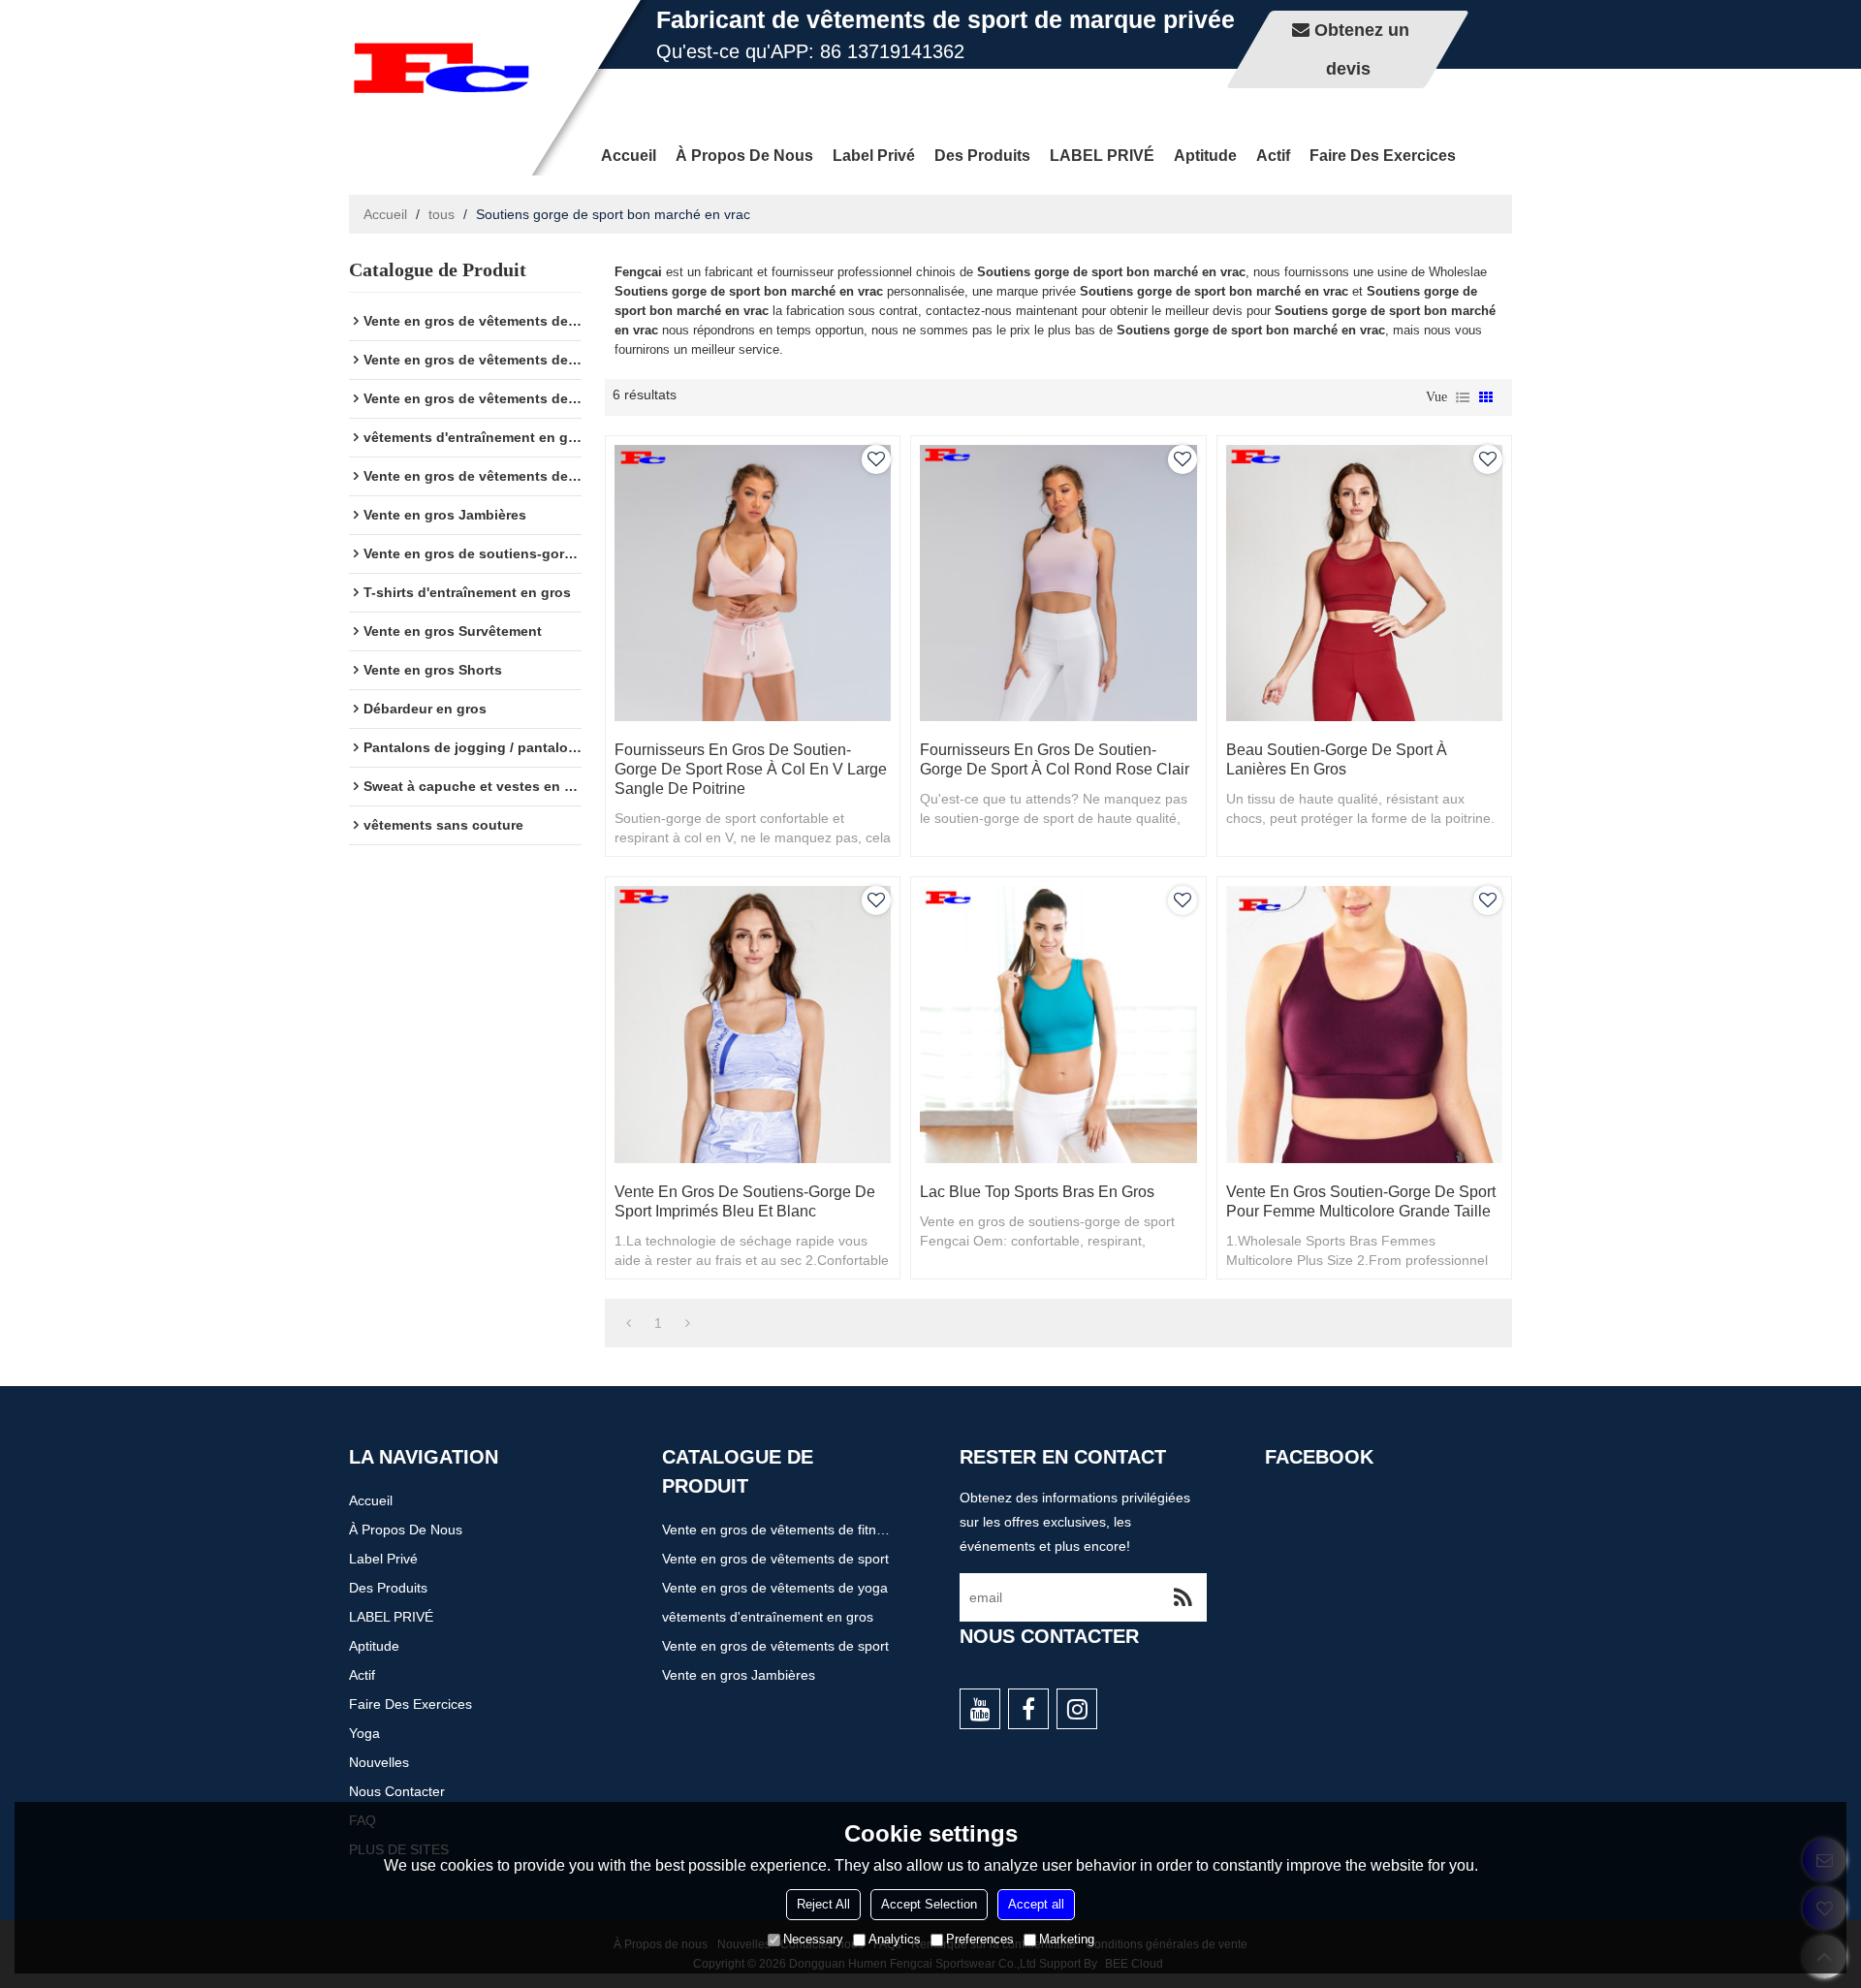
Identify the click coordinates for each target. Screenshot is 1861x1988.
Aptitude (1205, 156)
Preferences (980, 1939)
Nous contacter (397, 1791)
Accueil (629, 156)
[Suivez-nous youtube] (980, 1709)
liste (1463, 397)
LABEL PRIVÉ (1102, 156)
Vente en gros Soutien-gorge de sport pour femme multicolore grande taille (1361, 1201)
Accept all (1036, 1904)
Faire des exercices (1383, 156)
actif (1273, 156)
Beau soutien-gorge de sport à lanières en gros (1337, 759)
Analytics (895, 1939)
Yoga (364, 1733)
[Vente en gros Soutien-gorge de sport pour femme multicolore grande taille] (1364, 1024)
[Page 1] (629, 1323)
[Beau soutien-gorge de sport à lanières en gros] (1364, 583)
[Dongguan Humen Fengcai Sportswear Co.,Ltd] (441, 68)
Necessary (813, 1939)
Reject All (823, 1904)
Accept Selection (929, 1904)
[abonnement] (1183, 1597)
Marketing (1067, 1939)
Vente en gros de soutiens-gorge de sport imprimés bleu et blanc (745, 1201)
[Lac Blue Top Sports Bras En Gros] (1058, 1024)
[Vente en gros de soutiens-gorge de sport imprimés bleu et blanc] (753, 1024)
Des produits (982, 156)
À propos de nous (744, 156)
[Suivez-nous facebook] (1028, 1709)
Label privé (874, 156)
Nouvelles (379, 1762)
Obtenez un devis (1362, 49)
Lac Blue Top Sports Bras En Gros (1037, 1192)
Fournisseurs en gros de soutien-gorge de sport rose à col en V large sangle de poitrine (751, 769)
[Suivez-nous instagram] (1077, 1709)
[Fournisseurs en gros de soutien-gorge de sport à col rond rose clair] (1058, 583)
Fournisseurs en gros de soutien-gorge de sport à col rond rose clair (1055, 759)
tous (442, 214)
